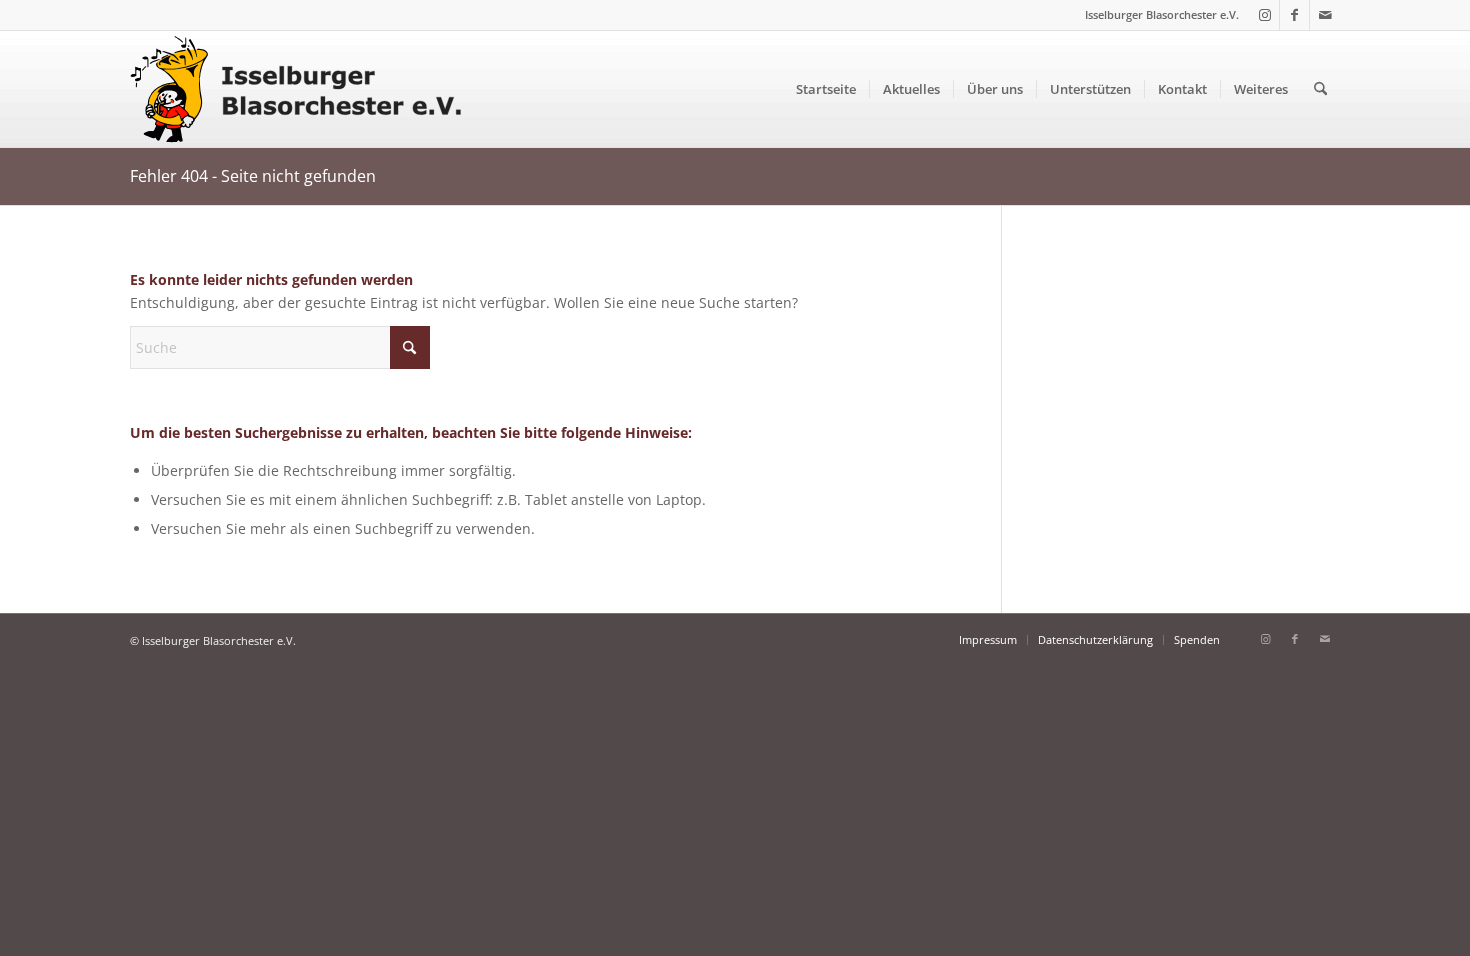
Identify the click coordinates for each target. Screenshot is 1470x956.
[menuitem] (826, 89)
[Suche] (1320, 89)
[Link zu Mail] (1325, 15)
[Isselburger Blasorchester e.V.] (304, 89)
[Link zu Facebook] (1294, 15)
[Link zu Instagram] (1264, 15)
